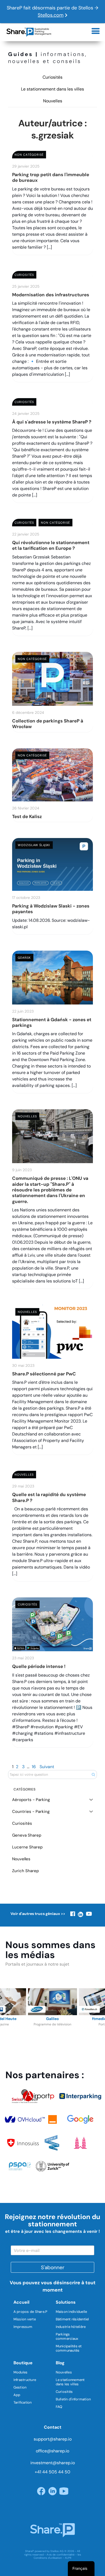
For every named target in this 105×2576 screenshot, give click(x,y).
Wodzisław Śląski (34, 845)
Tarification (23, 2402)
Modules (21, 2372)
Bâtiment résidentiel (72, 2319)
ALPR (68, 2558)
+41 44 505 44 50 (52, 2472)
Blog (60, 2363)
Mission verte (25, 2319)
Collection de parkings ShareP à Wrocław (48, 724)
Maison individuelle (71, 2312)
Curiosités (52, 77)
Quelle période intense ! (39, 1666)
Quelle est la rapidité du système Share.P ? (49, 1497)
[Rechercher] (93, 1774)
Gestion (20, 2387)
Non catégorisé (29, 155)
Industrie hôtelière (71, 2327)
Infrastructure (25, 2380)
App (17, 2395)
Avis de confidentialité (61, 2555)
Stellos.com (51, 15)
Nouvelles (53, 101)
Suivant (47, 1767)
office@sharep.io (52, 2451)
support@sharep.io (53, 2439)
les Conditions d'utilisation (57, 2556)
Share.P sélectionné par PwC (44, 1374)
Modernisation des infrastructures (51, 295)
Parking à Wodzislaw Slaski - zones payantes (51, 909)
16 (34, 1767)
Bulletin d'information (73, 2399)
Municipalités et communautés (69, 2348)
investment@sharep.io (53, 2463)
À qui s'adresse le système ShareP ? (52, 422)
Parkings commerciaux (67, 2336)
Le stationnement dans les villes (52, 89)
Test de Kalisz (27, 816)
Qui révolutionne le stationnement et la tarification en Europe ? (51, 545)
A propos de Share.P (31, 2312)
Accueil (21, 2302)
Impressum (23, 2327)
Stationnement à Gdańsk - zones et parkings (52, 1022)
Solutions (66, 2302)
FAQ (59, 2407)
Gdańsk (24, 958)
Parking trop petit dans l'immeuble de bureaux (51, 177)
